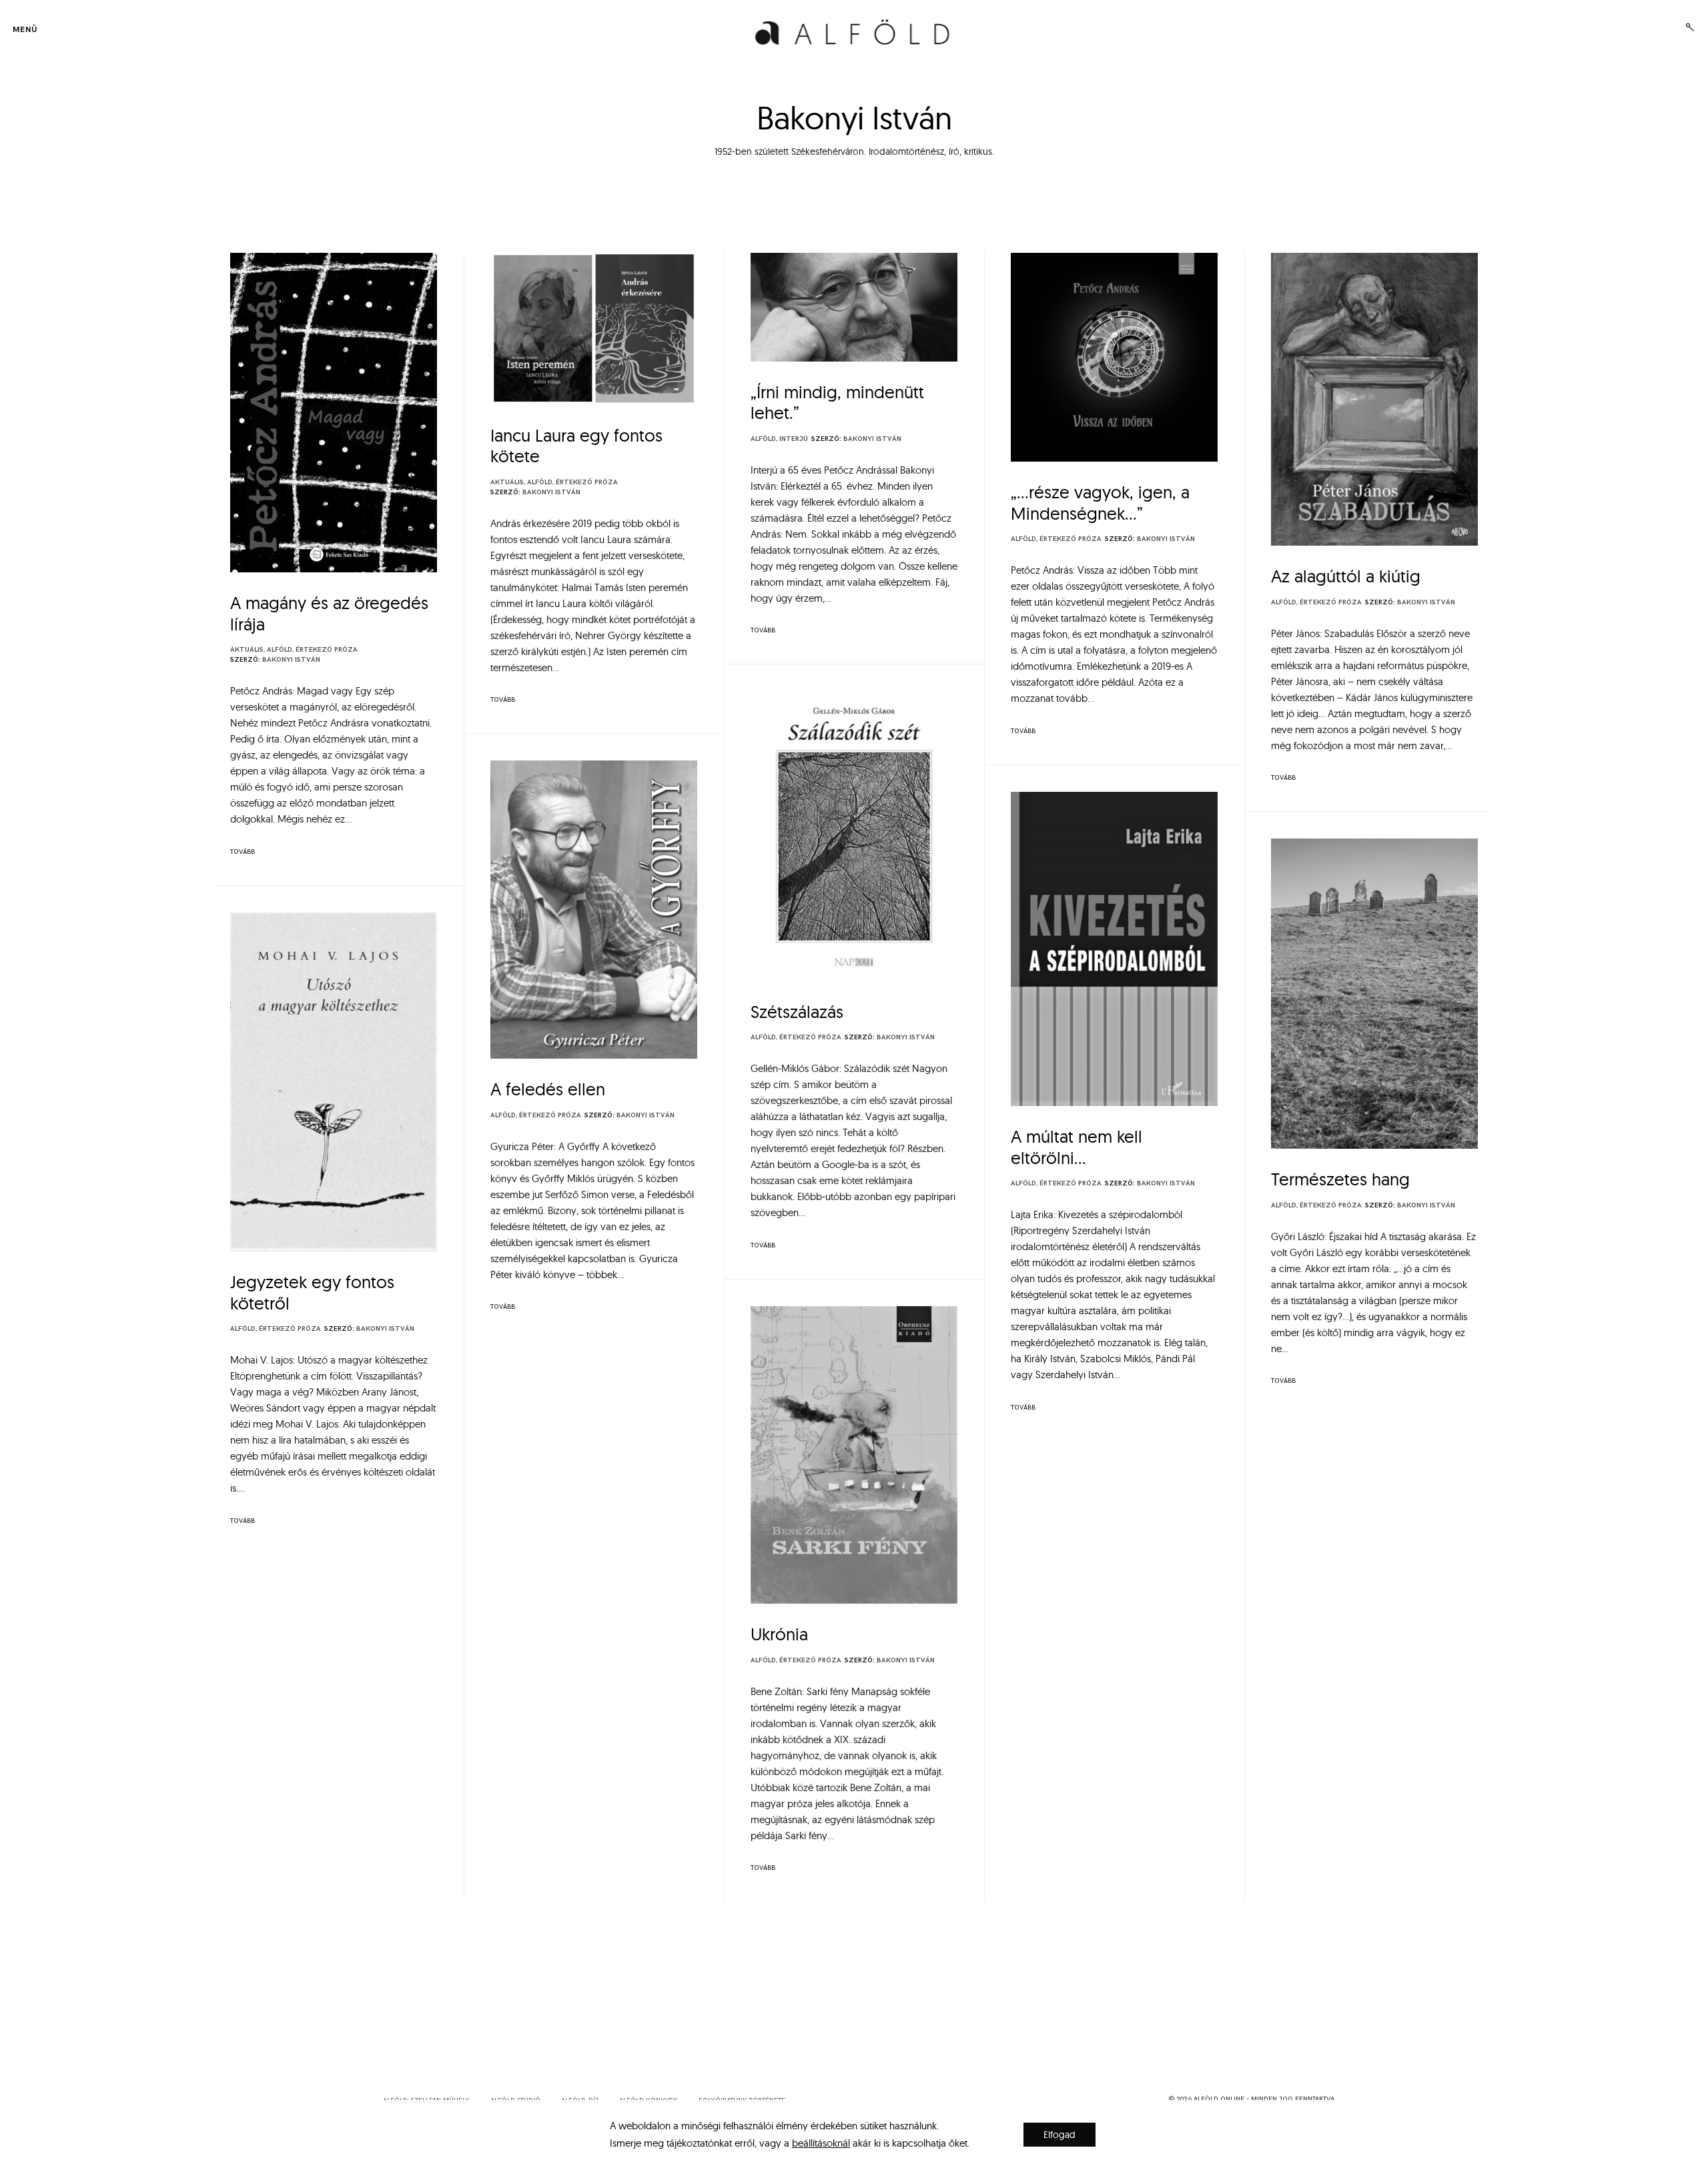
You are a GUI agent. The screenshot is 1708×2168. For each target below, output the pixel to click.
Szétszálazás (797, 1012)
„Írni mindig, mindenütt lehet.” (837, 403)
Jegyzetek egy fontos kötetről (312, 1292)
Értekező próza (327, 650)
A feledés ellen (548, 1089)
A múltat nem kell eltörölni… (1077, 1147)
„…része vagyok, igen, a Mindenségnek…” (1100, 503)
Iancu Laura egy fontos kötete (576, 446)
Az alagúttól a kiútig (1346, 576)
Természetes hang (1340, 1179)
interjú (794, 439)
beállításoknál (821, 2143)
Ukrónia (779, 1634)
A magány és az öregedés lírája (329, 613)
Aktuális (247, 650)
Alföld (280, 650)
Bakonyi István (291, 660)
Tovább (243, 852)
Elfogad (1059, 2135)
